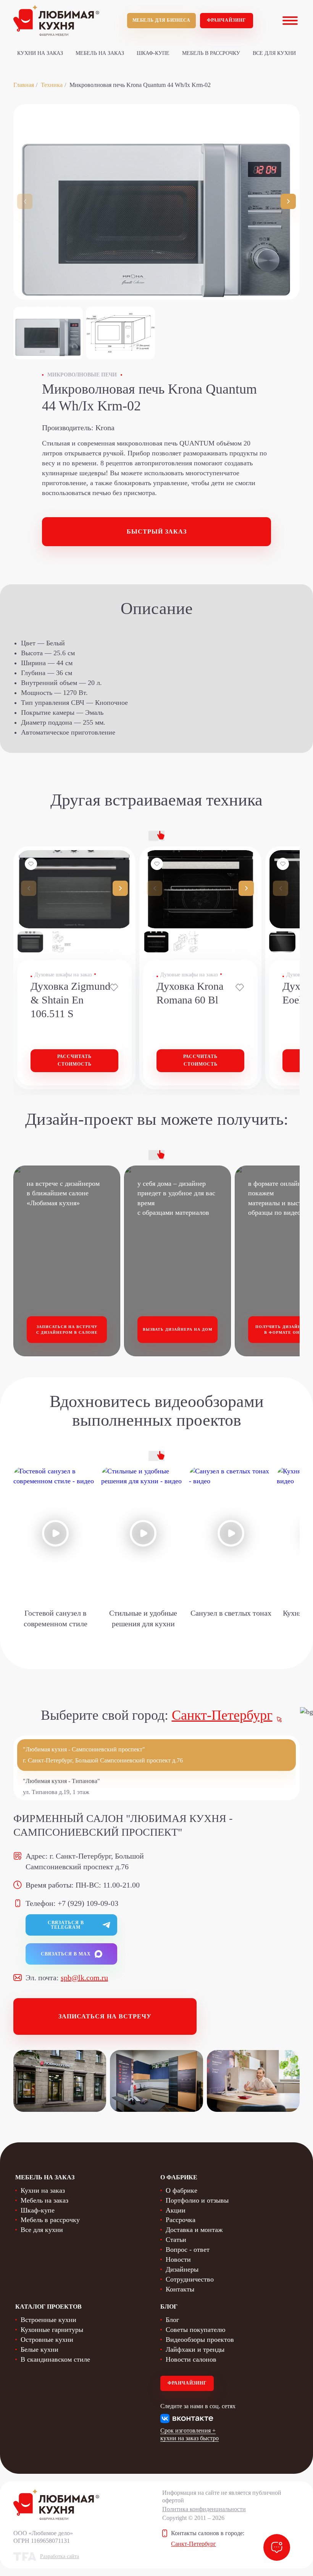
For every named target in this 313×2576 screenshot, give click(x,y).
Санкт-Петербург (222, 1715)
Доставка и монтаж (194, 2230)
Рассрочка (181, 2220)
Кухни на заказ (40, 53)
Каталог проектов (48, 2307)
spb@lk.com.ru (84, 1978)
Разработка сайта (60, 2556)
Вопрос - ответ (188, 2250)
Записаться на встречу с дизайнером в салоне (67, 1330)
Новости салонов (191, 2359)
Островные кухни (47, 2340)
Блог (172, 2320)
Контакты (180, 2289)
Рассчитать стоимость (74, 1060)
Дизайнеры (182, 2269)
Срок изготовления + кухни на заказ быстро (190, 2434)
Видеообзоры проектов (200, 2340)
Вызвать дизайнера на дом (177, 1329)
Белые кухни (40, 2349)
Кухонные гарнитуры (52, 2330)
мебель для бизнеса (161, 20)
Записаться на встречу (105, 2016)
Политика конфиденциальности (204, 2509)
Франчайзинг (227, 20)
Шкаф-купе (153, 53)
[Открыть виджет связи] (277, 2547)
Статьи (176, 2240)
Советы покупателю (195, 2330)
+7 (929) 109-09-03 (88, 1903)
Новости (178, 2259)
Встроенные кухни (48, 2320)
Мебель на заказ (100, 53)
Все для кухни (274, 53)
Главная (24, 85)
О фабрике (182, 2190)
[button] (288, 201)
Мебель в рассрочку (211, 53)
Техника (52, 85)
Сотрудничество (190, 2279)
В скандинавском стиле (55, 2359)
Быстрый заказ (157, 531)
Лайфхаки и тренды (195, 2349)
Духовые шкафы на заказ (63, 975)
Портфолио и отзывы (197, 2200)
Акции (176, 2210)
